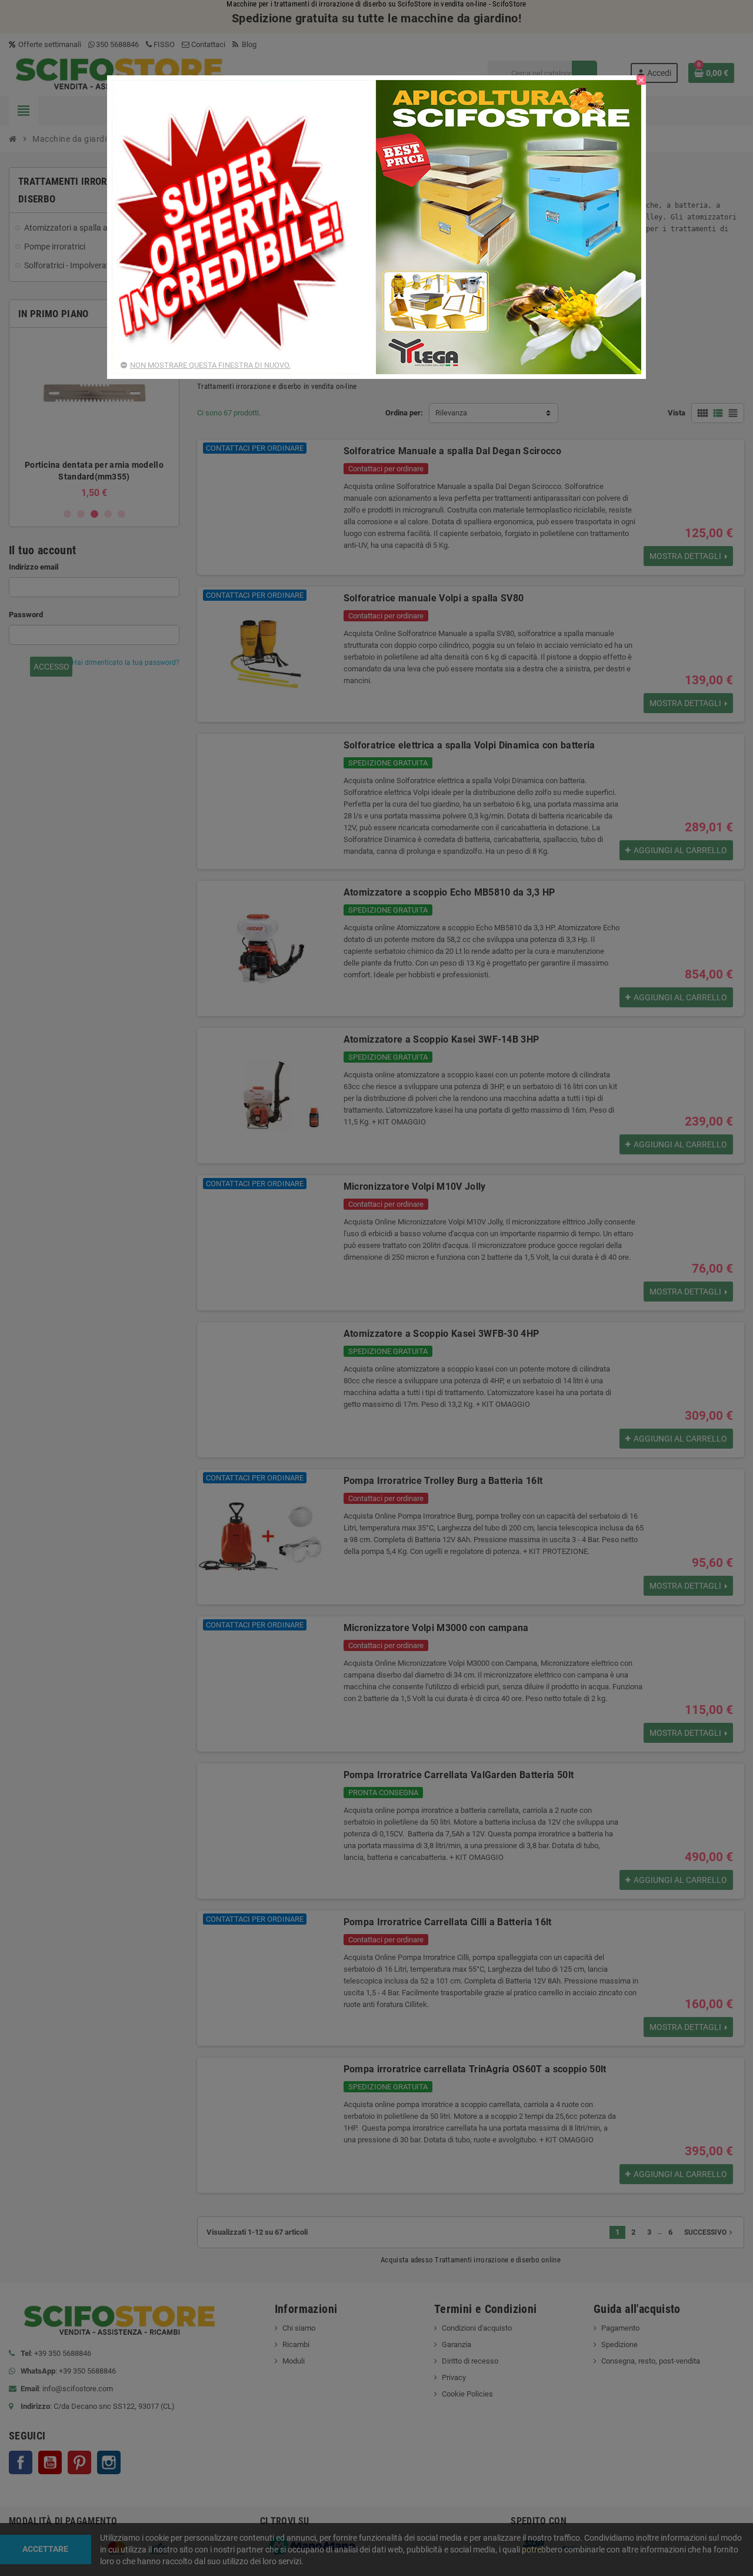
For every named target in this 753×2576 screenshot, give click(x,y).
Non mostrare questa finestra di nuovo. (210, 365)
